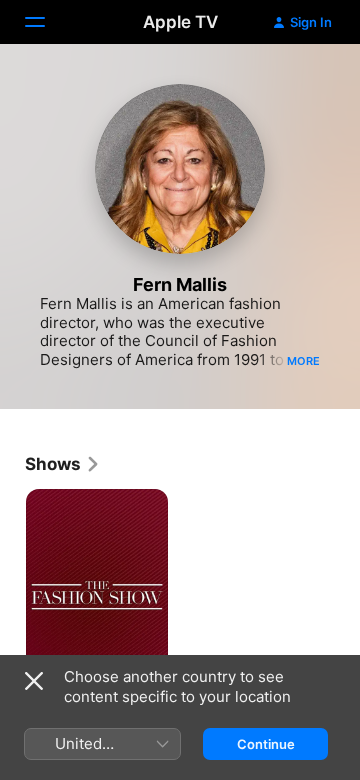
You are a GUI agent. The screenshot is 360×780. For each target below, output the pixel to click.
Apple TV (180, 22)
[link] (63, 464)
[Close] (34, 681)
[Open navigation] (47, 22)
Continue (266, 744)
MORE (303, 361)
